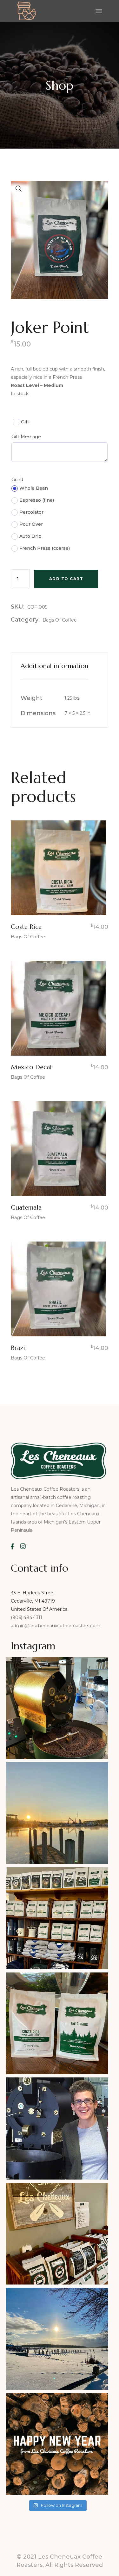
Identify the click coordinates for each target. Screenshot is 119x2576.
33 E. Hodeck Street (33, 1593)
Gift (25, 422)
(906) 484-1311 (27, 1617)
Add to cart (66, 579)
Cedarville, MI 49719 (33, 1601)
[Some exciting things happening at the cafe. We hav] (57, 2024)
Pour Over (31, 524)
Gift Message (26, 437)
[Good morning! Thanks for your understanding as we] (57, 1708)
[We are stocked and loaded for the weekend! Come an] (57, 1918)
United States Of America (39, 1609)
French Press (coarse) (45, 548)
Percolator (31, 512)
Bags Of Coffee (60, 620)
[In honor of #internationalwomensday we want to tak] (57, 2128)
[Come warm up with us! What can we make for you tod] (57, 2339)
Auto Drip (30, 536)
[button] (19, 189)
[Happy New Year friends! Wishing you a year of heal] (57, 2444)
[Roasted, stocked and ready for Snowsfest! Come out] (57, 2234)
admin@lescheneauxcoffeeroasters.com (56, 1626)
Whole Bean (34, 488)
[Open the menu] (99, 11)
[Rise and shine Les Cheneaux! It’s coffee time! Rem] (57, 1813)
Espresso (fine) (37, 500)
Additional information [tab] (54, 666)
